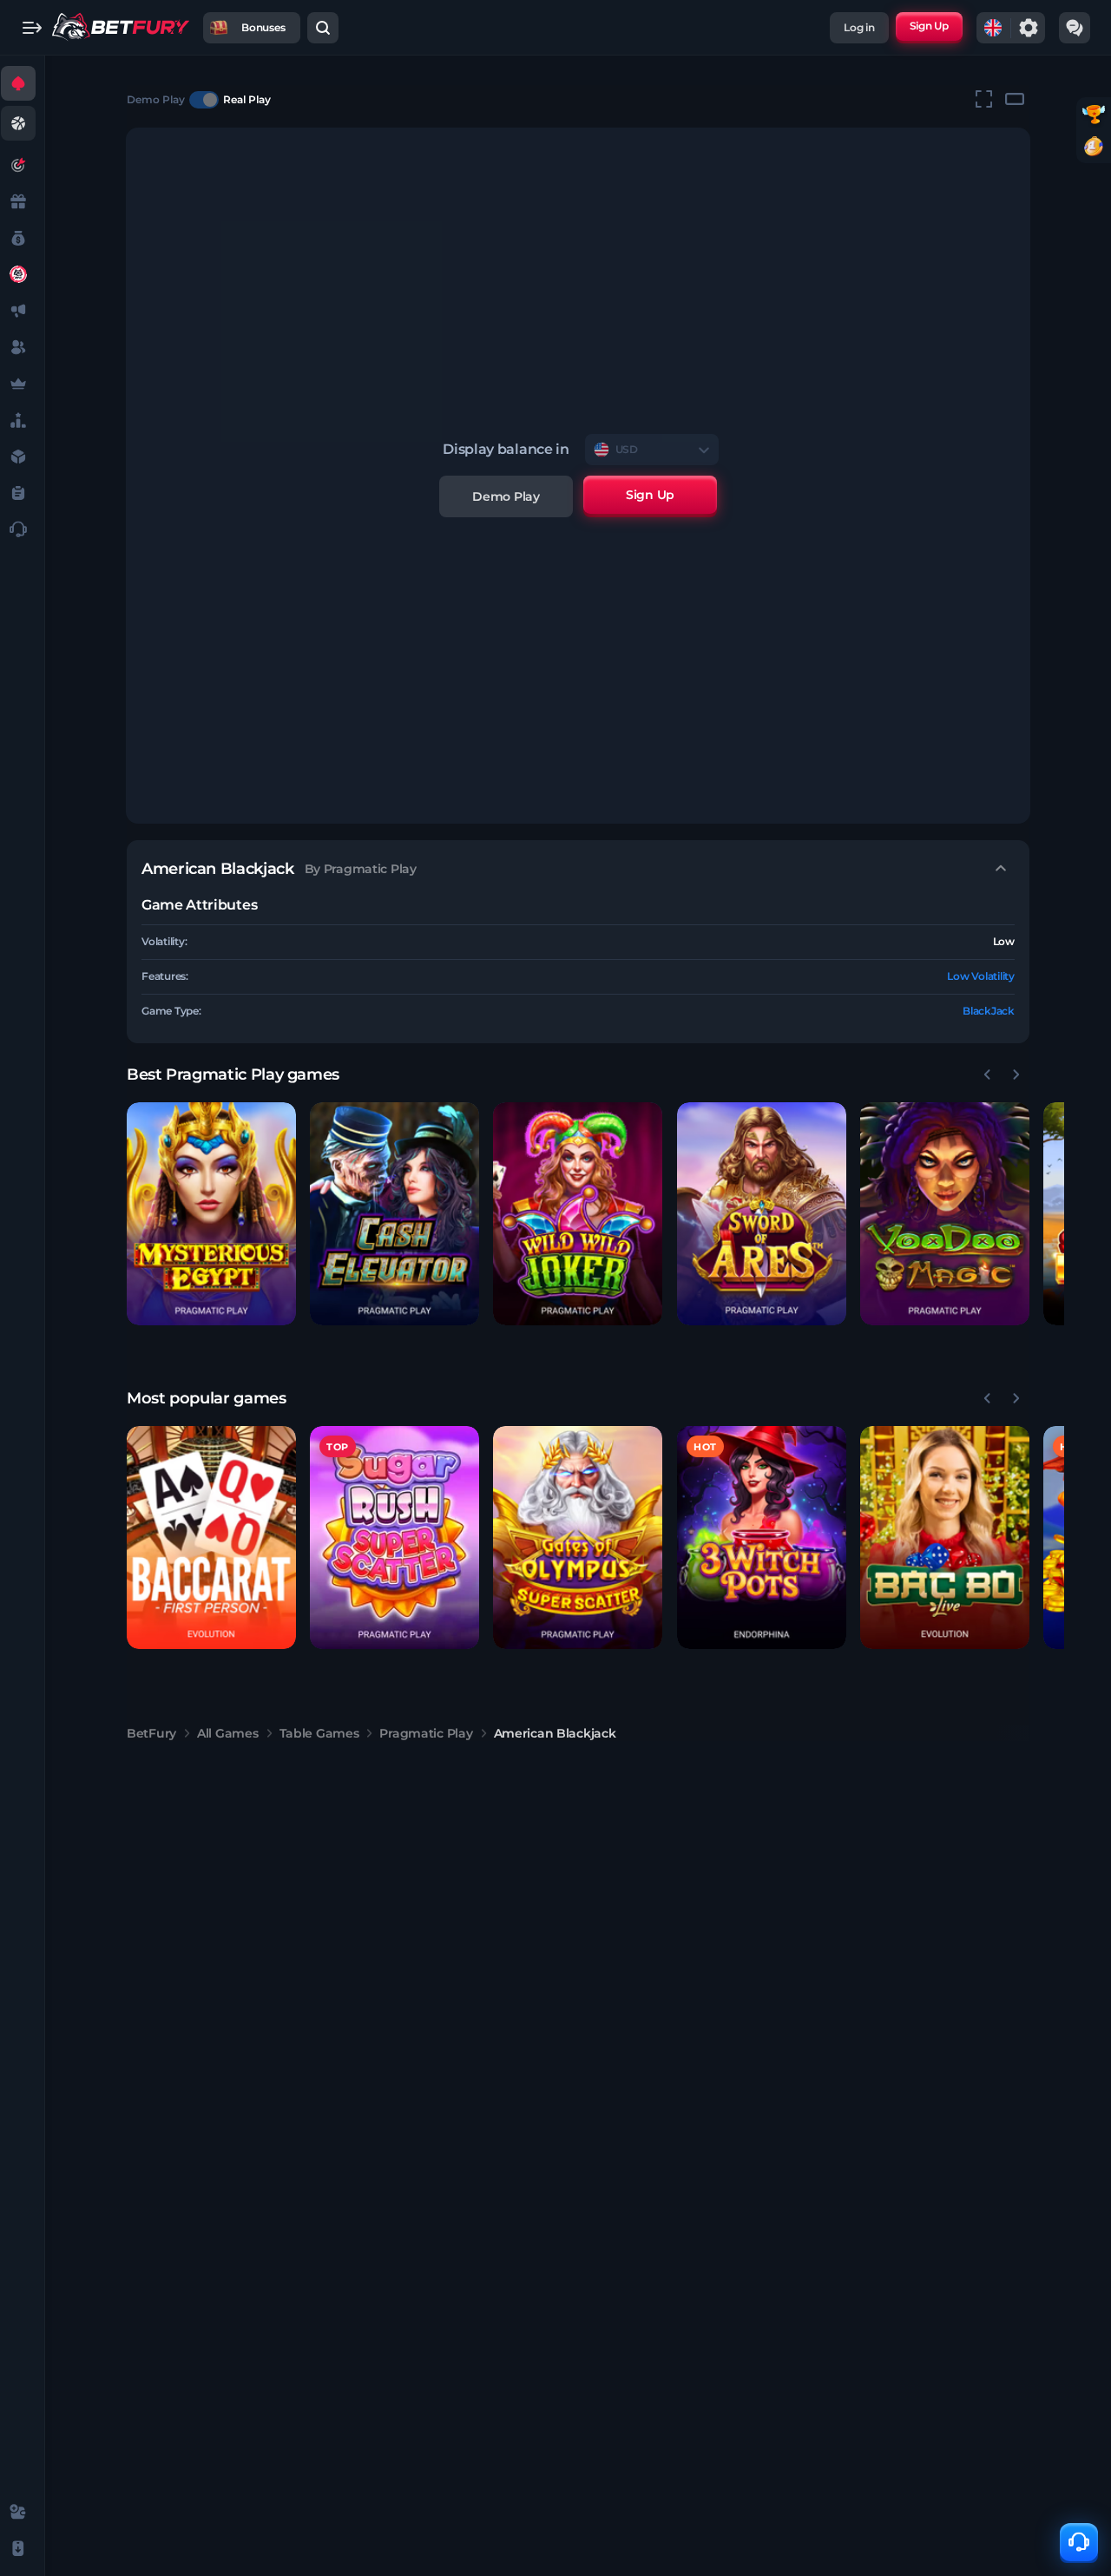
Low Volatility (981, 976)
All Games (227, 1733)
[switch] (204, 100)
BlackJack (989, 1011)
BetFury (151, 1733)
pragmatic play (426, 1733)
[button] (211, 1214)
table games (319, 1733)
